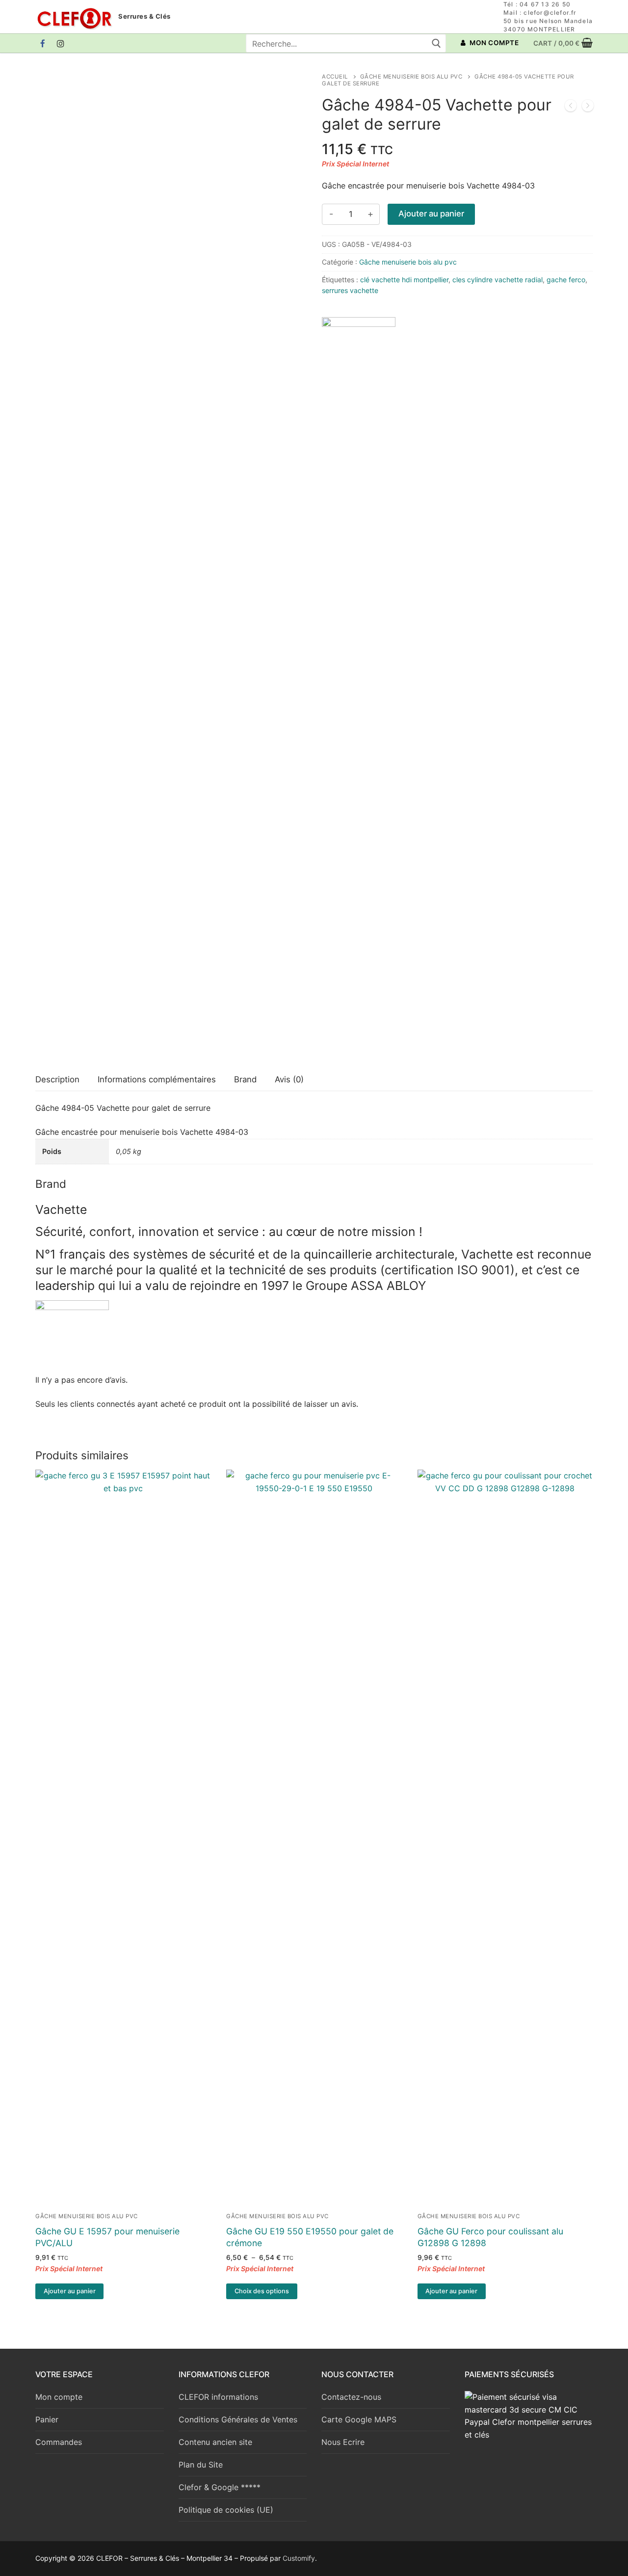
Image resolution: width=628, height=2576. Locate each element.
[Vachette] (359, 685)
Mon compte (59, 2397)
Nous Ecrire (343, 2442)
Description (57, 1079)
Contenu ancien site (215, 2442)
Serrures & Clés (144, 16)
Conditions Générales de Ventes (238, 2419)
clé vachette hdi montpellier (404, 280)
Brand (245, 1079)
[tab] (57, 1080)
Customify (299, 2558)
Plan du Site (201, 2465)
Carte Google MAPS (359, 2419)
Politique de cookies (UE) (226, 2510)
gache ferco (566, 280)
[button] (69, 2291)
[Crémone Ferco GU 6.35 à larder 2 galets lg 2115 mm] (571, 107)
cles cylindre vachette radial (497, 280)
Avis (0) (289, 1079)
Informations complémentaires (157, 1079)
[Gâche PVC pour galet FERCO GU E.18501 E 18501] (588, 107)
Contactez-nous (351, 2397)
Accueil (335, 77)
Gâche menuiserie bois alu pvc (411, 77)
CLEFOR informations (218, 2397)
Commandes (59, 2442)
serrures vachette (350, 290)
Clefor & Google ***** (220, 2487)
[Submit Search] (436, 43)
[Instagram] (61, 43)
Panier (47, 2419)
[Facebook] (43, 43)
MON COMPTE (494, 43)
